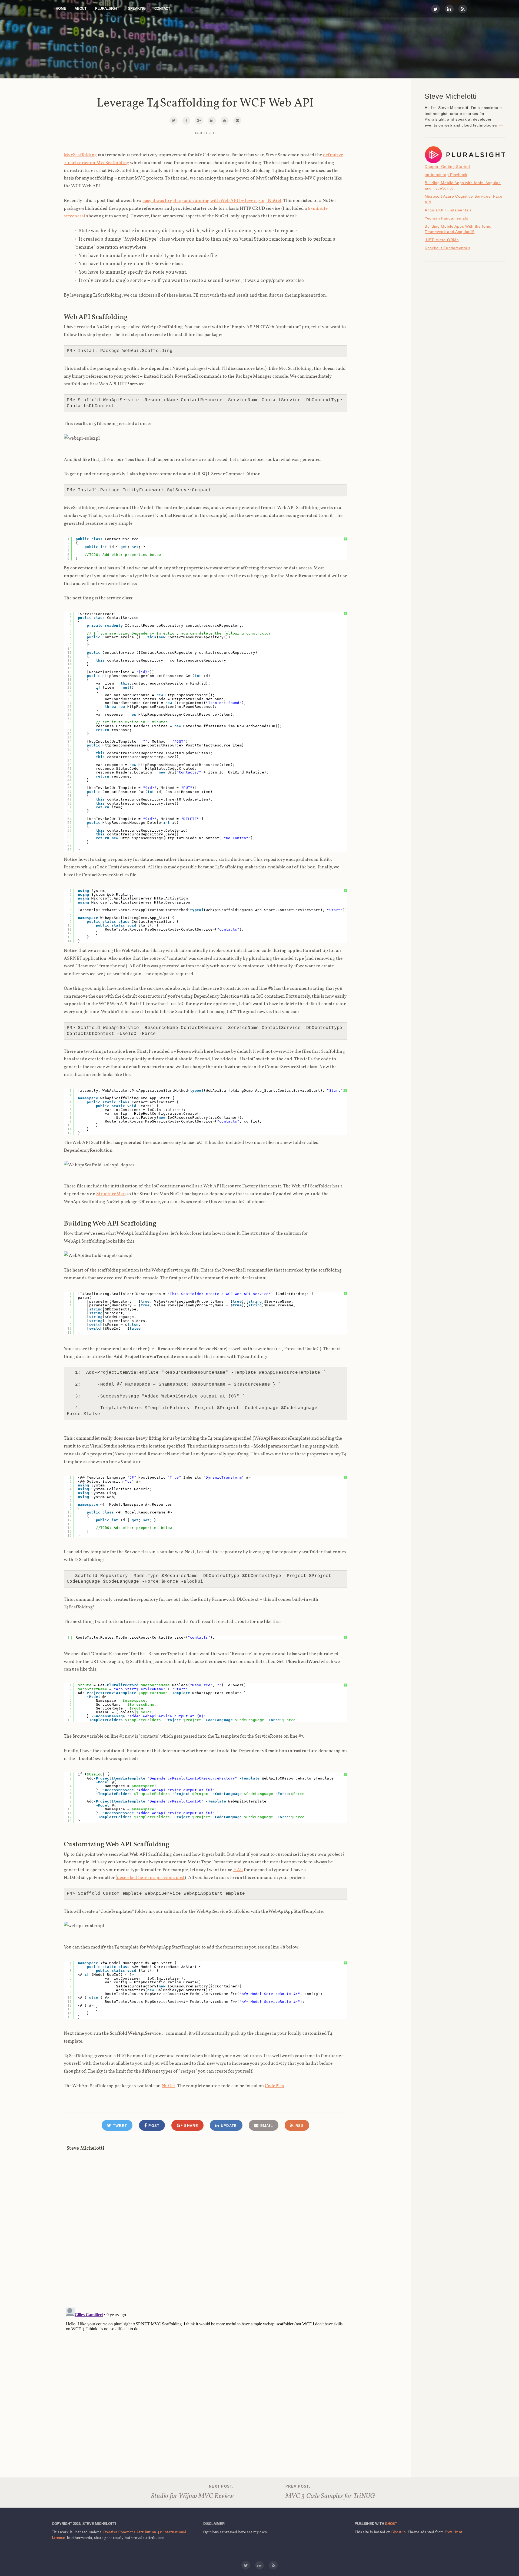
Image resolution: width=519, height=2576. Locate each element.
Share (190, 2126)
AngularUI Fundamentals (448, 210)
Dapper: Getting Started (447, 167)
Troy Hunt (454, 2532)
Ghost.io (398, 2532)
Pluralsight (107, 9)
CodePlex (275, 2086)
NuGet (169, 2086)
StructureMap (111, 1194)
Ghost (391, 2524)
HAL (238, 1870)
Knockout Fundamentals (448, 248)
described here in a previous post (151, 1877)
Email (266, 2126)
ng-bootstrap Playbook (446, 175)
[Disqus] (205, 2228)
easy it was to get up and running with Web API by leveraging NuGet (212, 200)
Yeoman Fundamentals (446, 218)
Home (61, 9)
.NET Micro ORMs (442, 240)
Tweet (119, 2126)
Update (228, 2126)
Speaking (137, 9)
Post (153, 2126)
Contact (162, 9)
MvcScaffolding (80, 155)
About (81, 9)
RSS (299, 2126)
